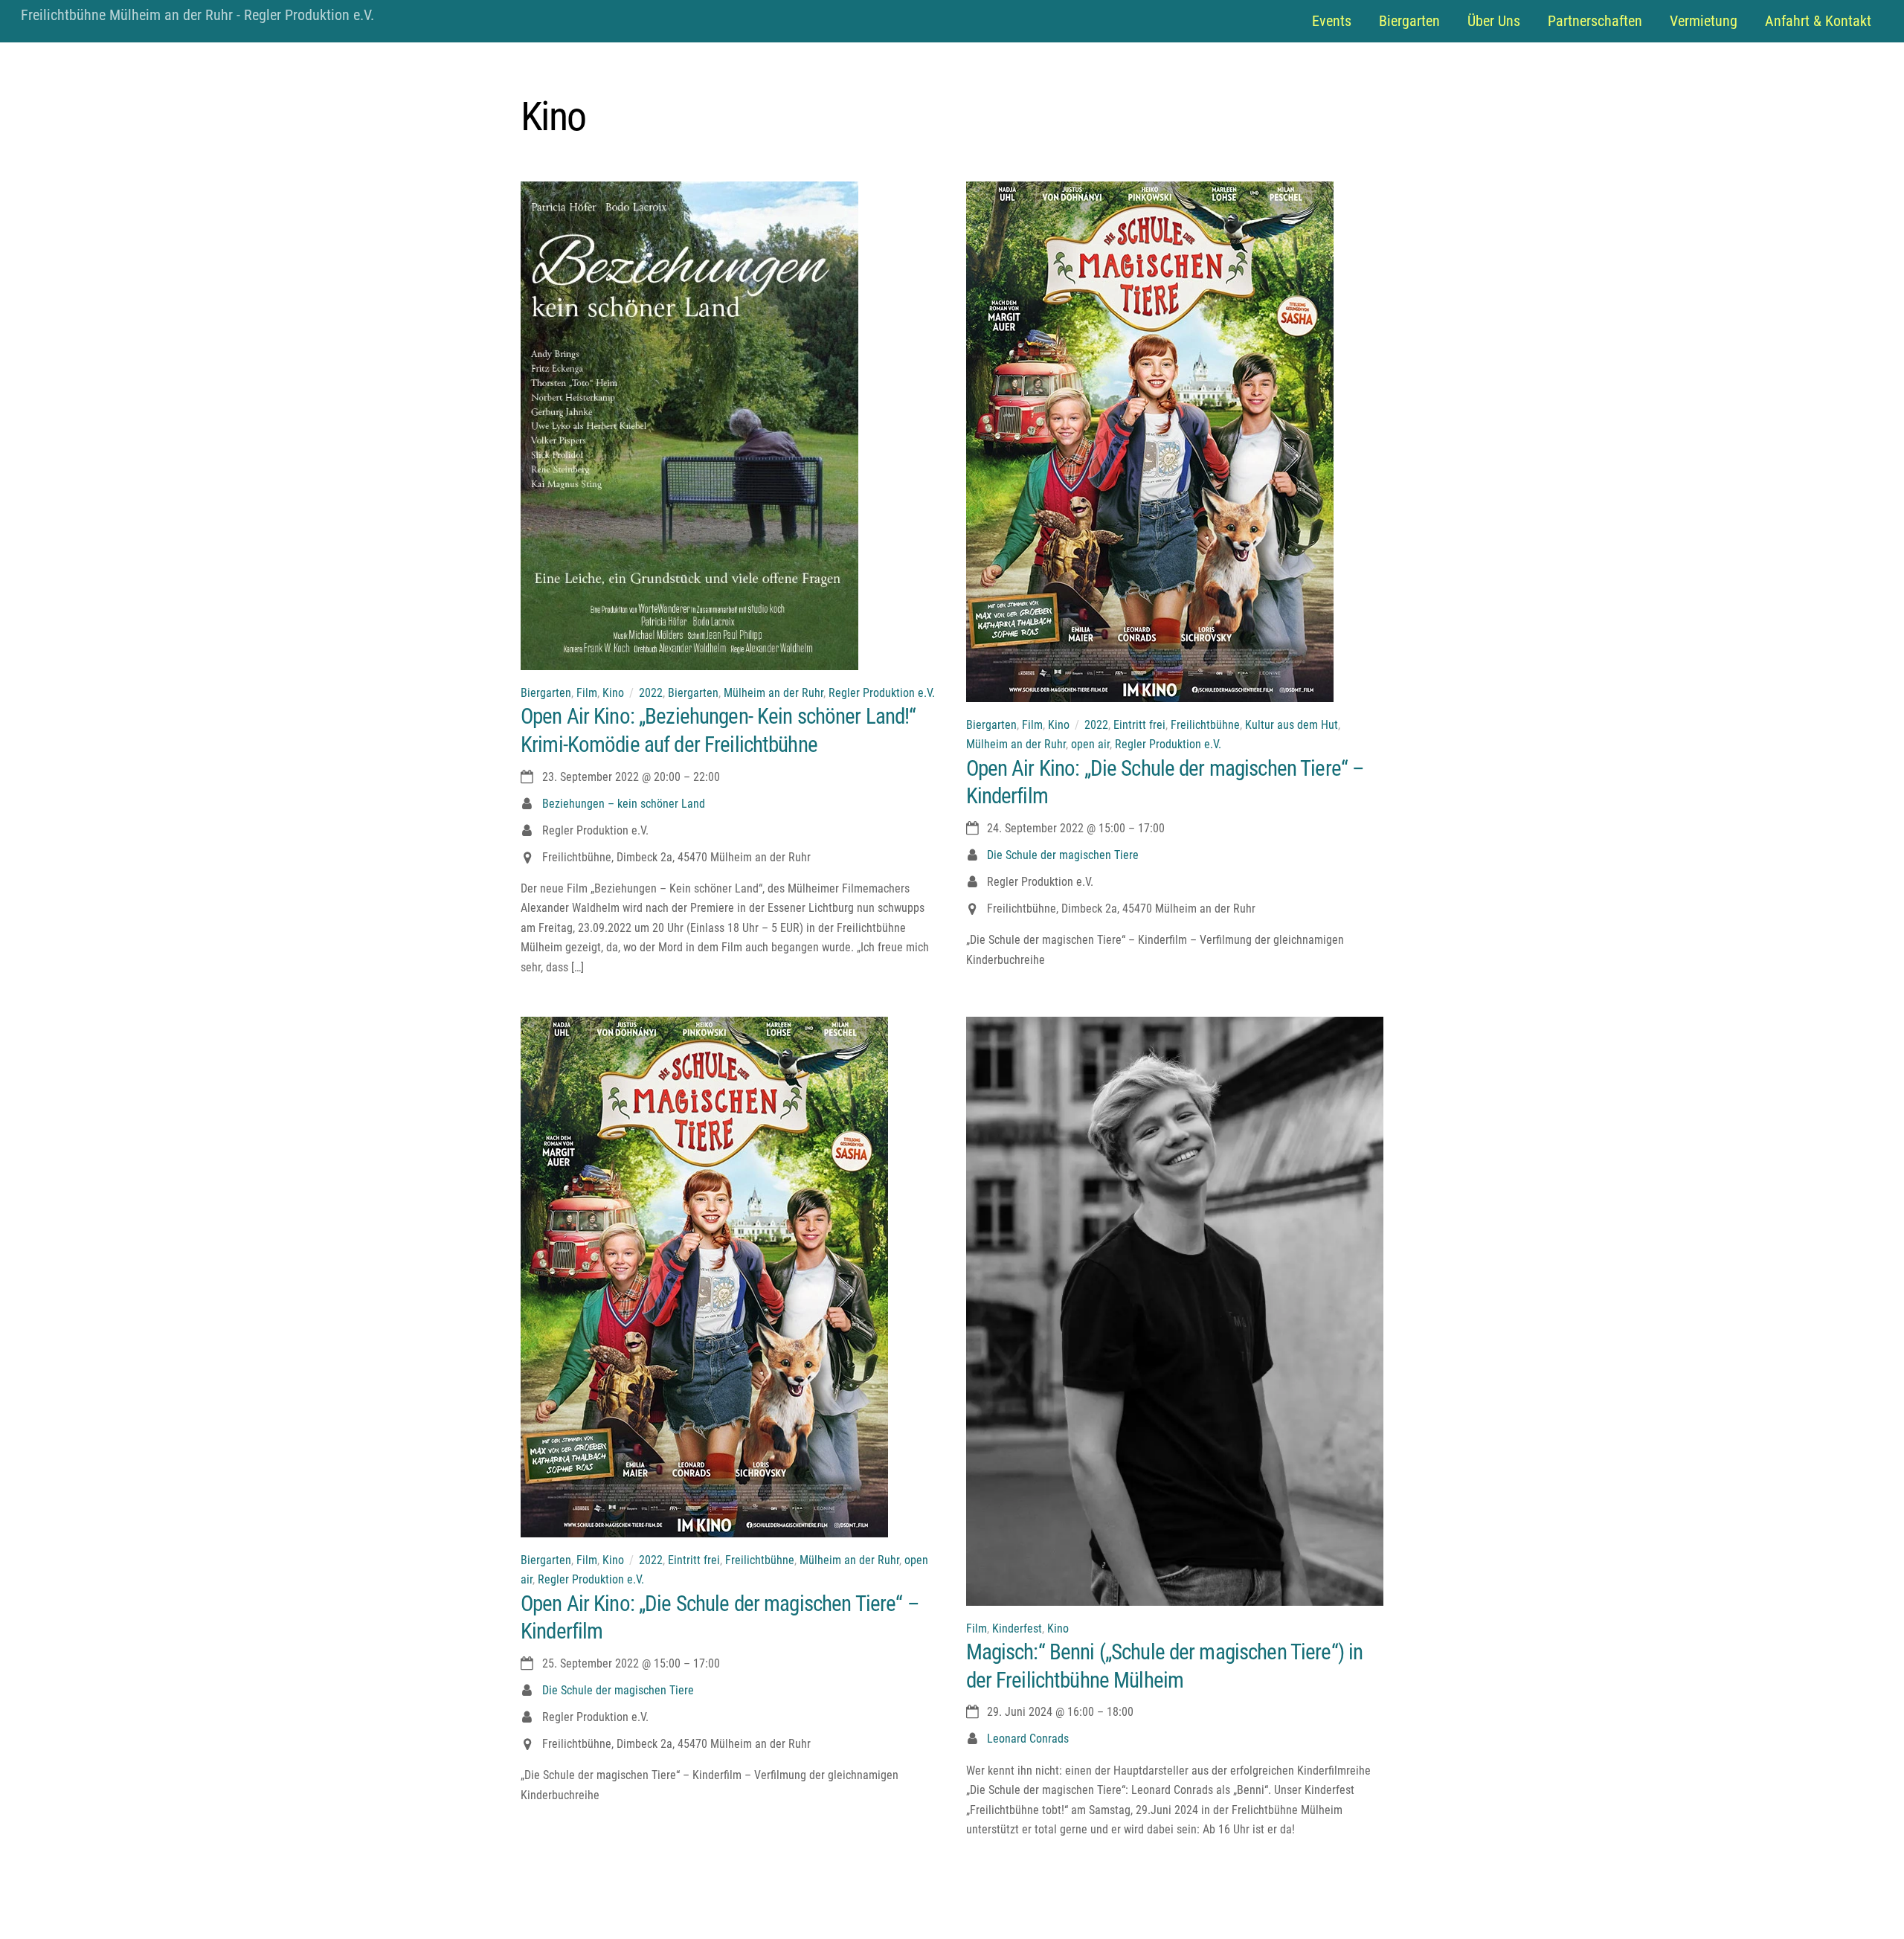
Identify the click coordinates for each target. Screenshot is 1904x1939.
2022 (651, 693)
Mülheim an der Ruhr (773, 693)
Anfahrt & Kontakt (1818, 21)
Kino (613, 693)
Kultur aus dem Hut (1292, 725)
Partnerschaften (1595, 21)
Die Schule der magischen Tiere (1063, 855)
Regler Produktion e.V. (882, 693)
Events (1332, 21)
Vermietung (1704, 21)
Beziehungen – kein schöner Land (624, 804)
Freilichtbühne (1205, 725)
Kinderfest (1017, 1628)
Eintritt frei (1139, 725)
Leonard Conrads (1028, 1739)
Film (587, 693)
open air (1090, 744)
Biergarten (1409, 21)
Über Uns (1494, 21)
